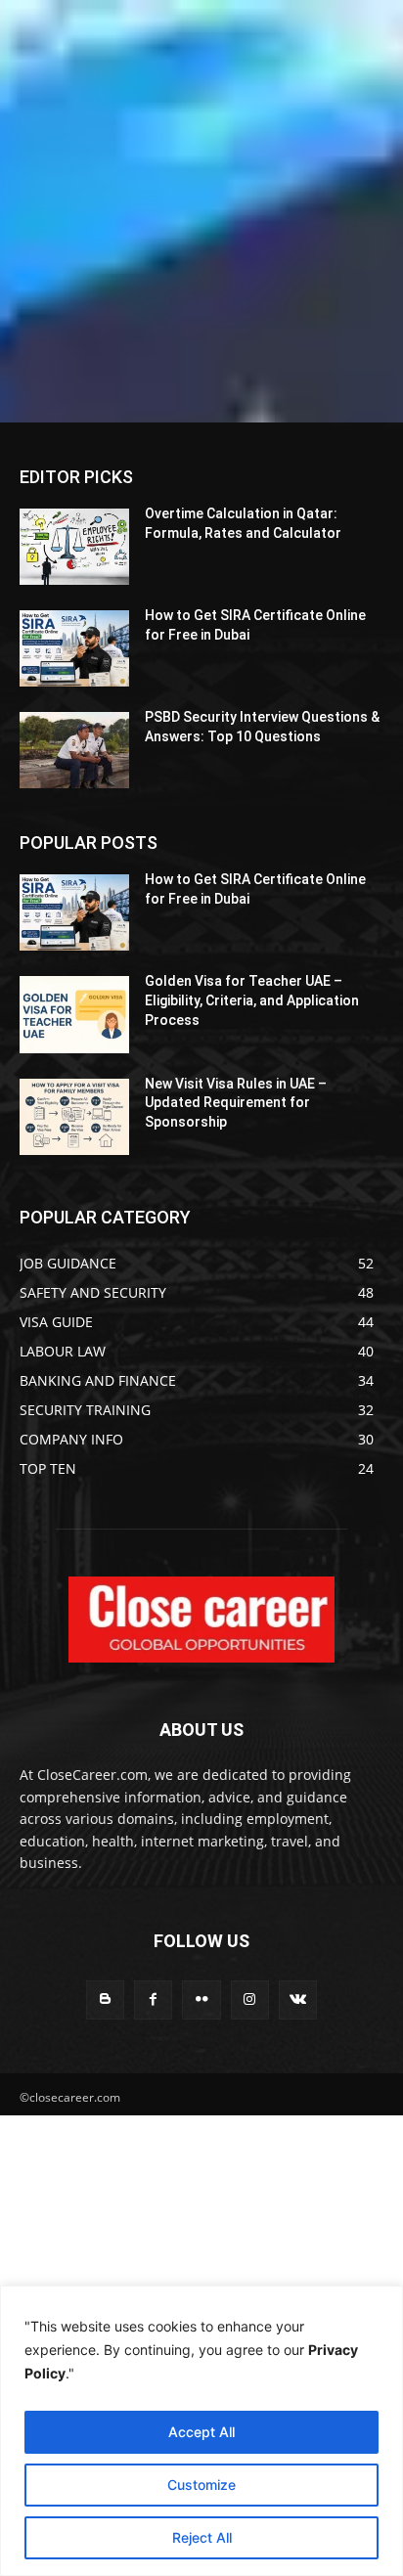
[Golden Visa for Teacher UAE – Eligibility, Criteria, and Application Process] (74, 1014)
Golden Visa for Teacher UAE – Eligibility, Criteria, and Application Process (252, 1000)
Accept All (201, 2432)
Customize (201, 2485)
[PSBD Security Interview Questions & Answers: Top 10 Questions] (74, 750)
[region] (201, 2431)
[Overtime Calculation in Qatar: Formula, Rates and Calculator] (74, 547)
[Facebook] (153, 1999)
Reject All (202, 2537)
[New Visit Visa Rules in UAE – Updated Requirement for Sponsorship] (74, 1117)
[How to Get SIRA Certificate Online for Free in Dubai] (74, 648)
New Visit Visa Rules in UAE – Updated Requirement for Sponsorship (236, 1103)
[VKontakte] (298, 1999)
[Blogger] (105, 1999)
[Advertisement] (201, 211)
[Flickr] (201, 1999)
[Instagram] (250, 1999)
